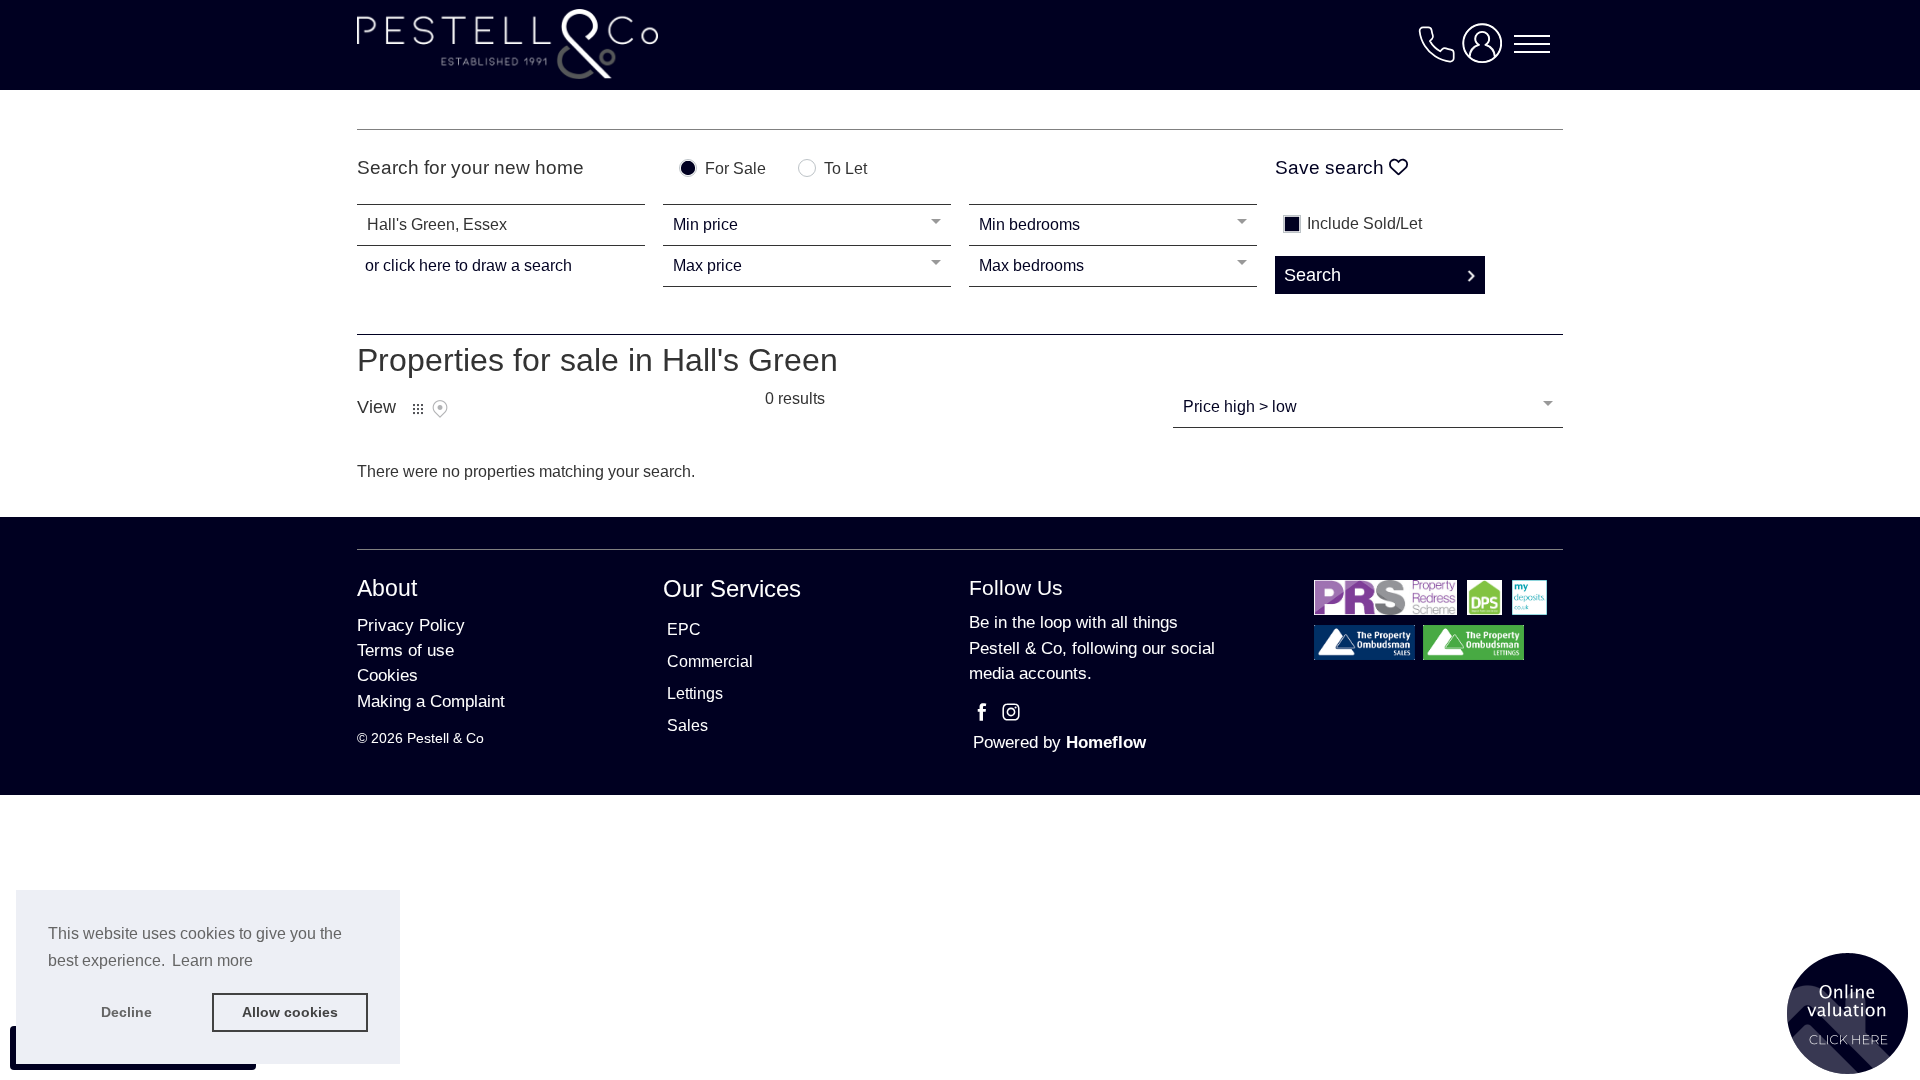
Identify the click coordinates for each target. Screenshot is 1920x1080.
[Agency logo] (960, 44)
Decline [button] (126, 1012)
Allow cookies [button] (290, 1012)
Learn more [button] (212, 960)
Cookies (387, 675)
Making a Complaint (431, 701)
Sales (687, 725)
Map (440, 409)
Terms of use (405, 650)
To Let (845, 169)
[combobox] (501, 225)
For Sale (735, 169)
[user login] (1486, 51)
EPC (684, 629)
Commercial (710, 661)
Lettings (695, 693)
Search (1312, 275)
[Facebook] (984, 716)
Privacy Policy (411, 625)
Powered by (1059, 742)
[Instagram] (1011, 716)
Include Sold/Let (1364, 224)
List (418, 409)
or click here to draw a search (468, 265)
